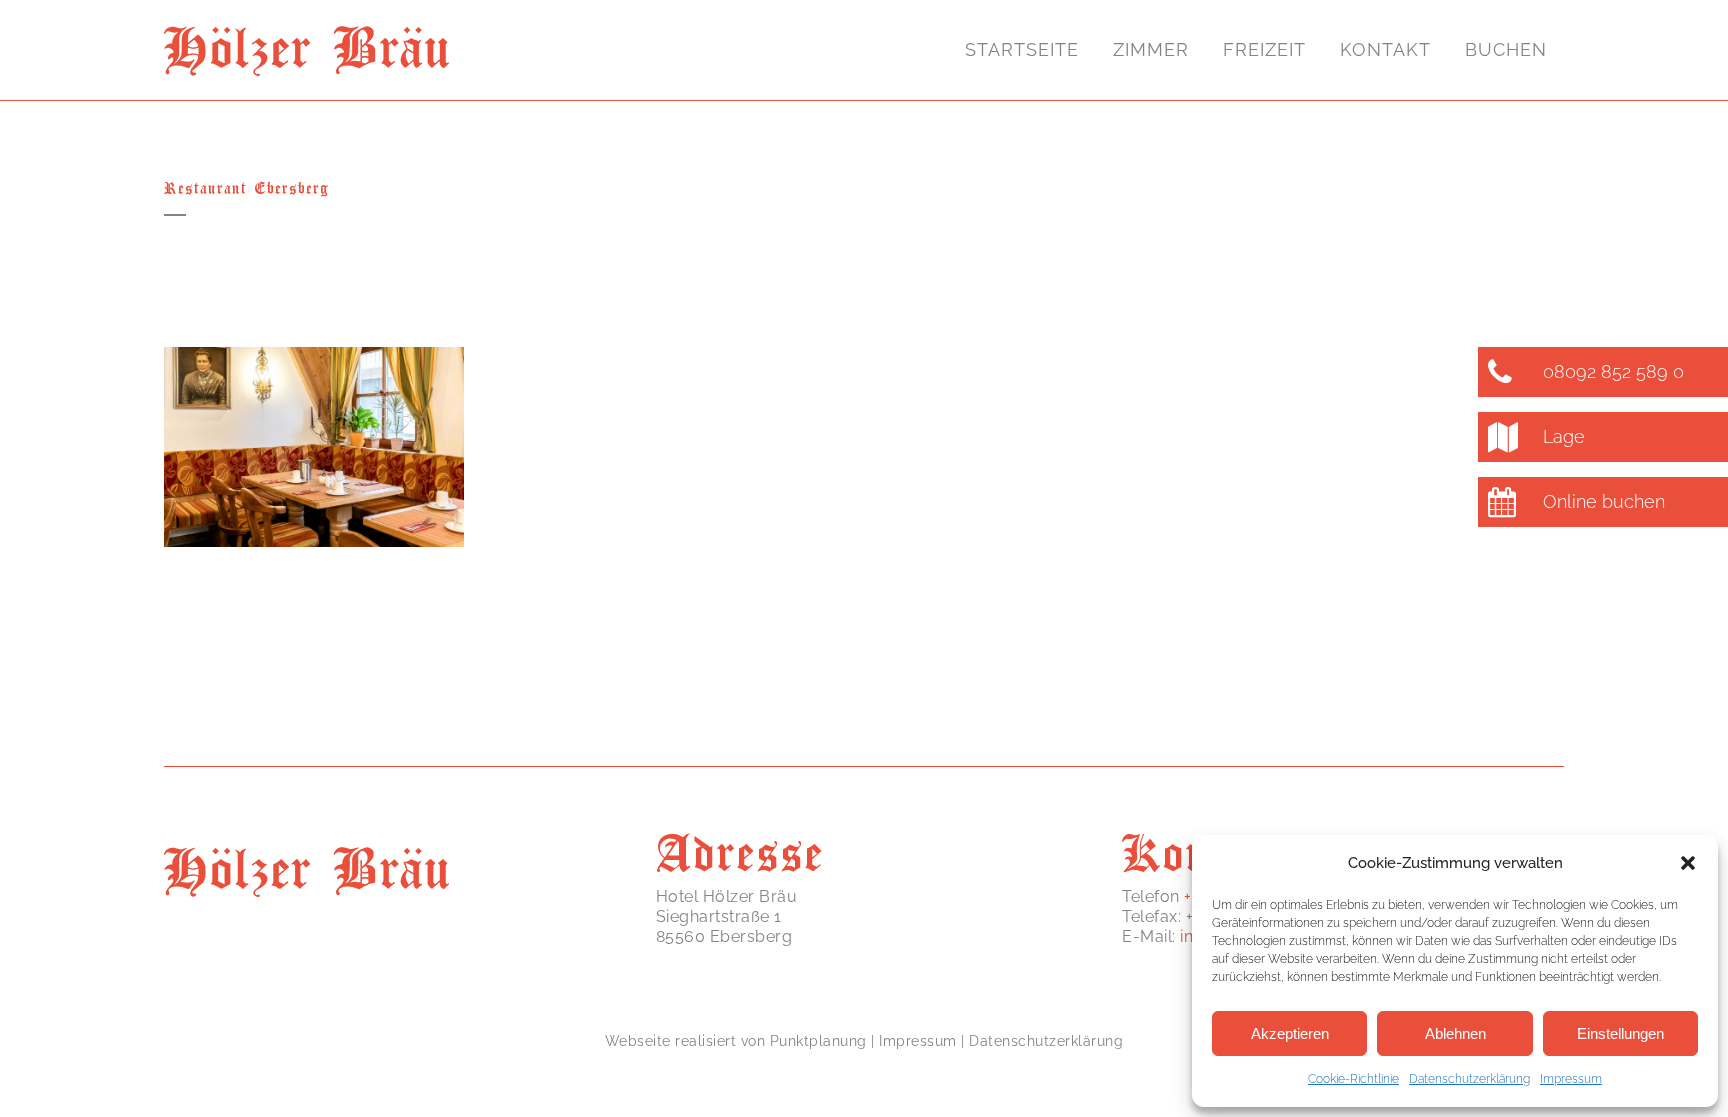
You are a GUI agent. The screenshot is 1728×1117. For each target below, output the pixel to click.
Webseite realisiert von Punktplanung (736, 1041)
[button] (1688, 863)
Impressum (1571, 1079)
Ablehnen (1455, 1033)
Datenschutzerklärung (1469, 1079)
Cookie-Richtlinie (1353, 1079)
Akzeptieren (1290, 1033)
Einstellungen (1620, 1033)
